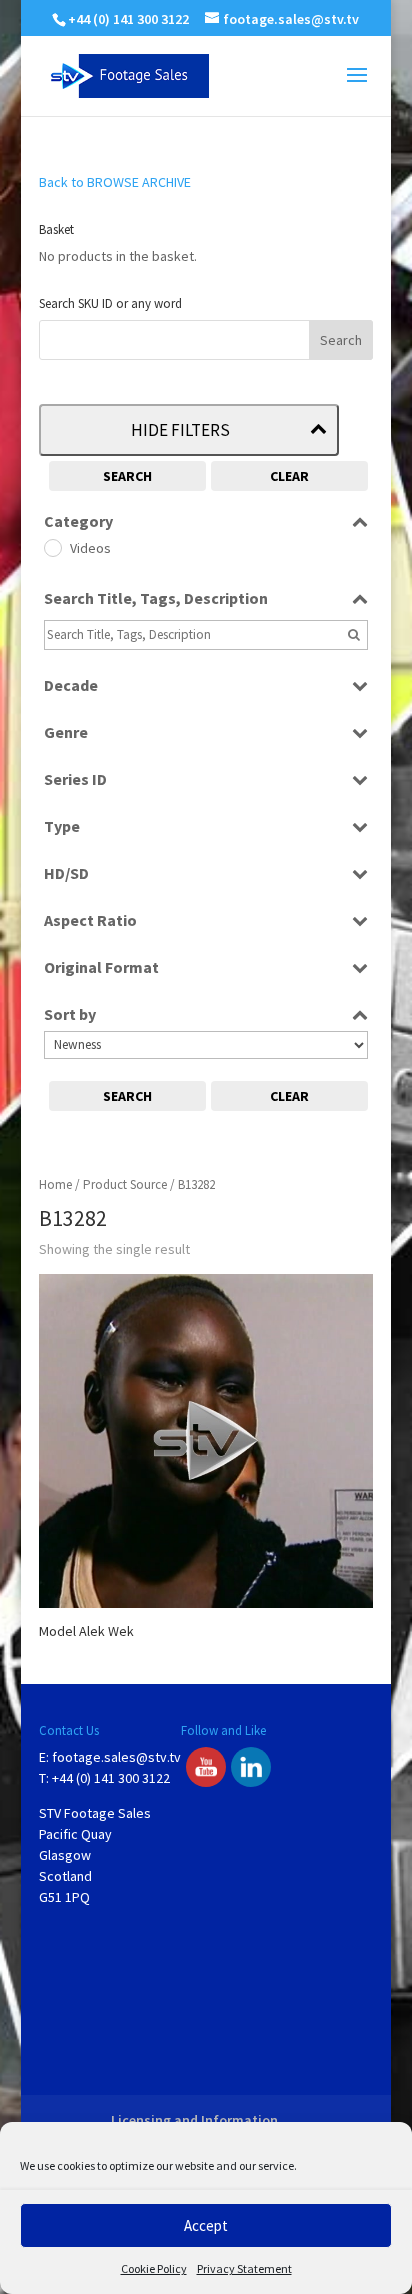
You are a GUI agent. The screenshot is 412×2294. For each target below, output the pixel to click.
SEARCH (127, 476)
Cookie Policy (154, 2268)
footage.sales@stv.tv (116, 1757)
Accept (206, 2225)
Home (55, 1184)
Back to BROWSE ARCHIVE (115, 182)
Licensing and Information (194, 2120)
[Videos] (52, 547)
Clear (289, 476)
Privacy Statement (244, 2268)
